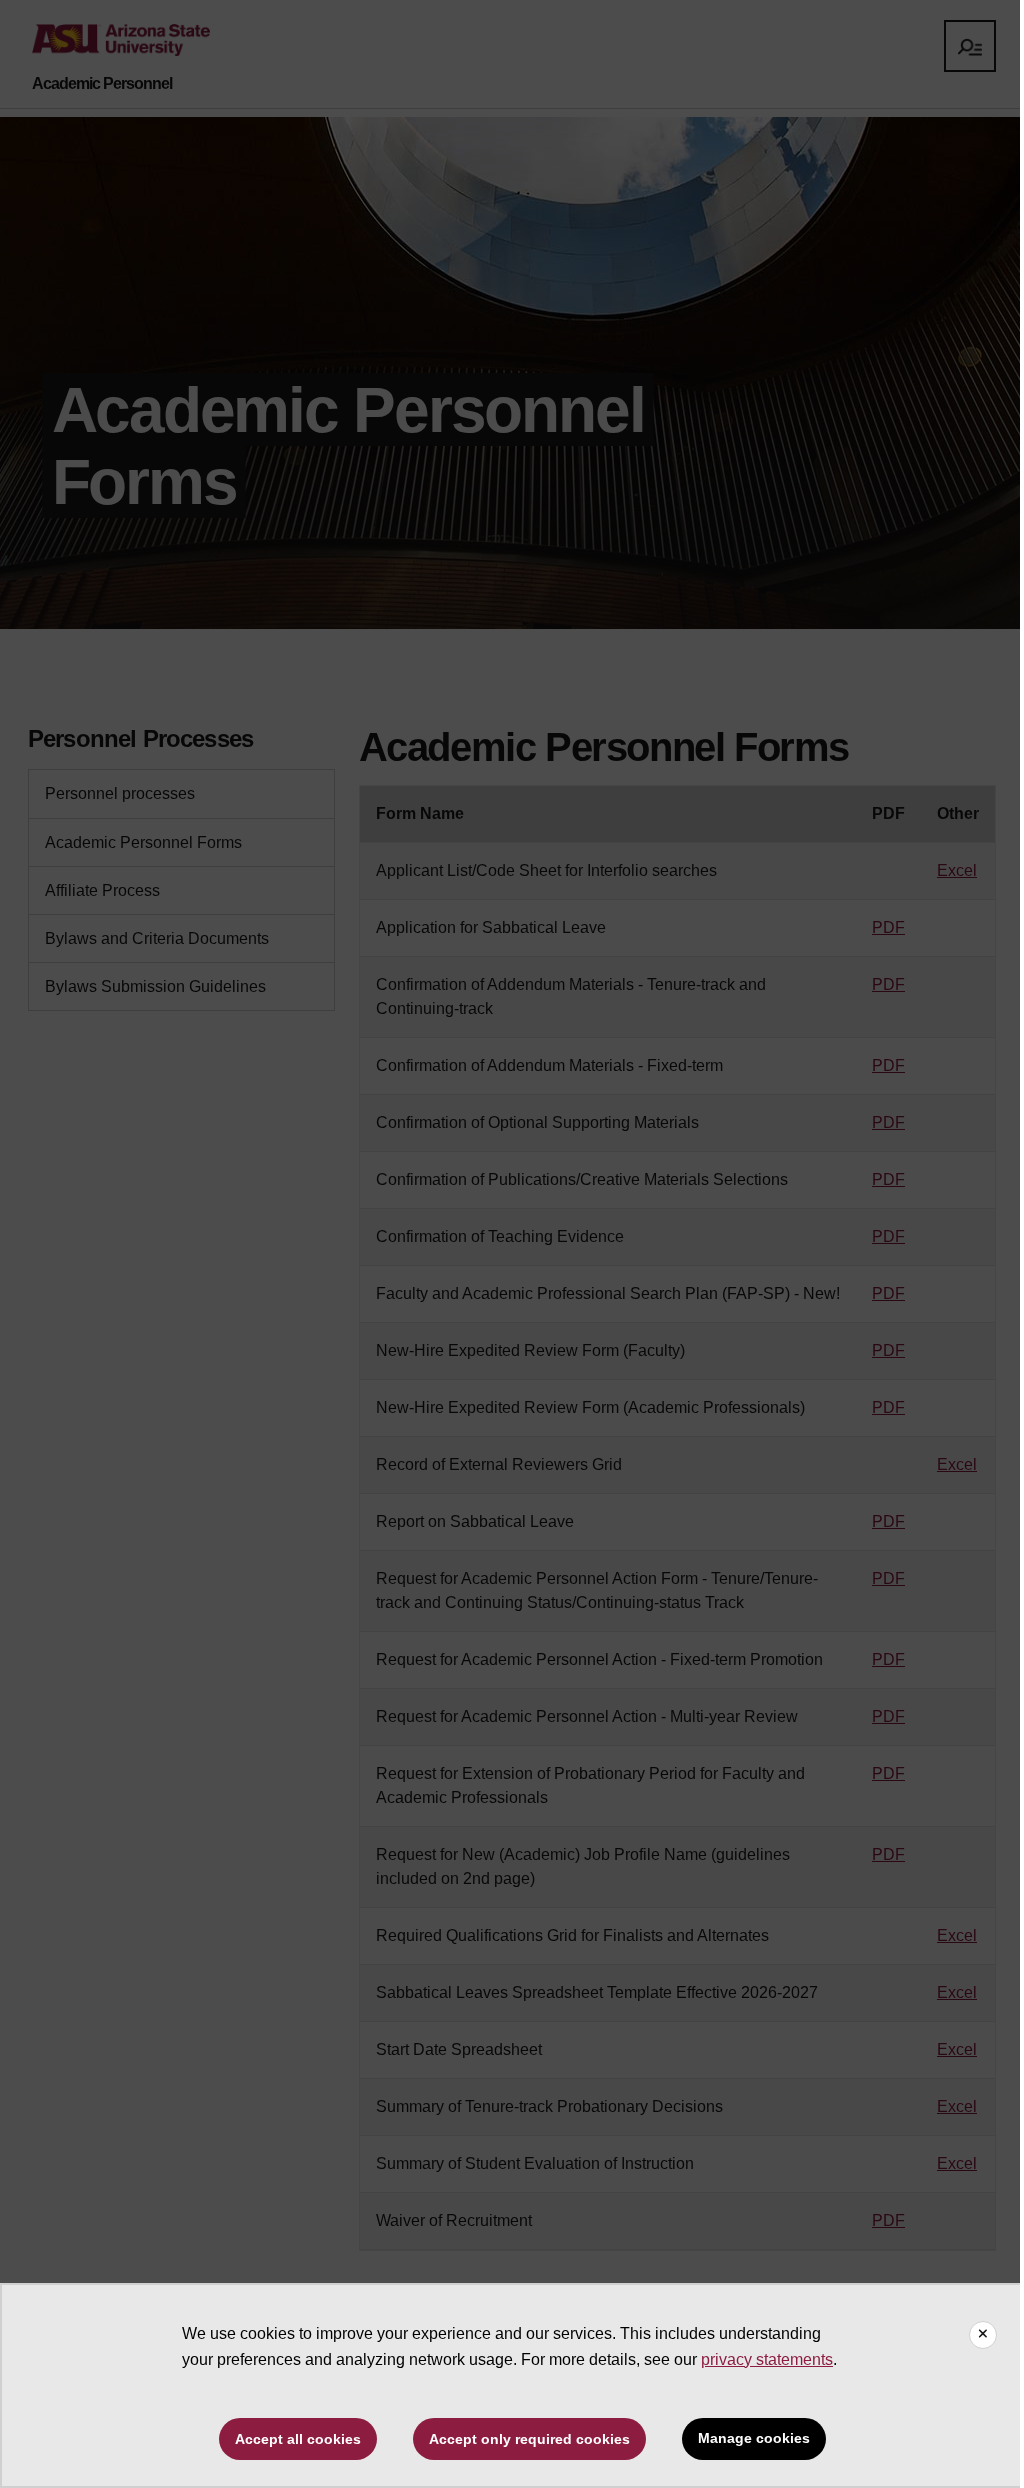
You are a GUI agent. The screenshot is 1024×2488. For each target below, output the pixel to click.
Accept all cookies (298, 2439)
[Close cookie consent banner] (983, 2335)
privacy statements (767, 2359)
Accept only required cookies (529, 2439)
